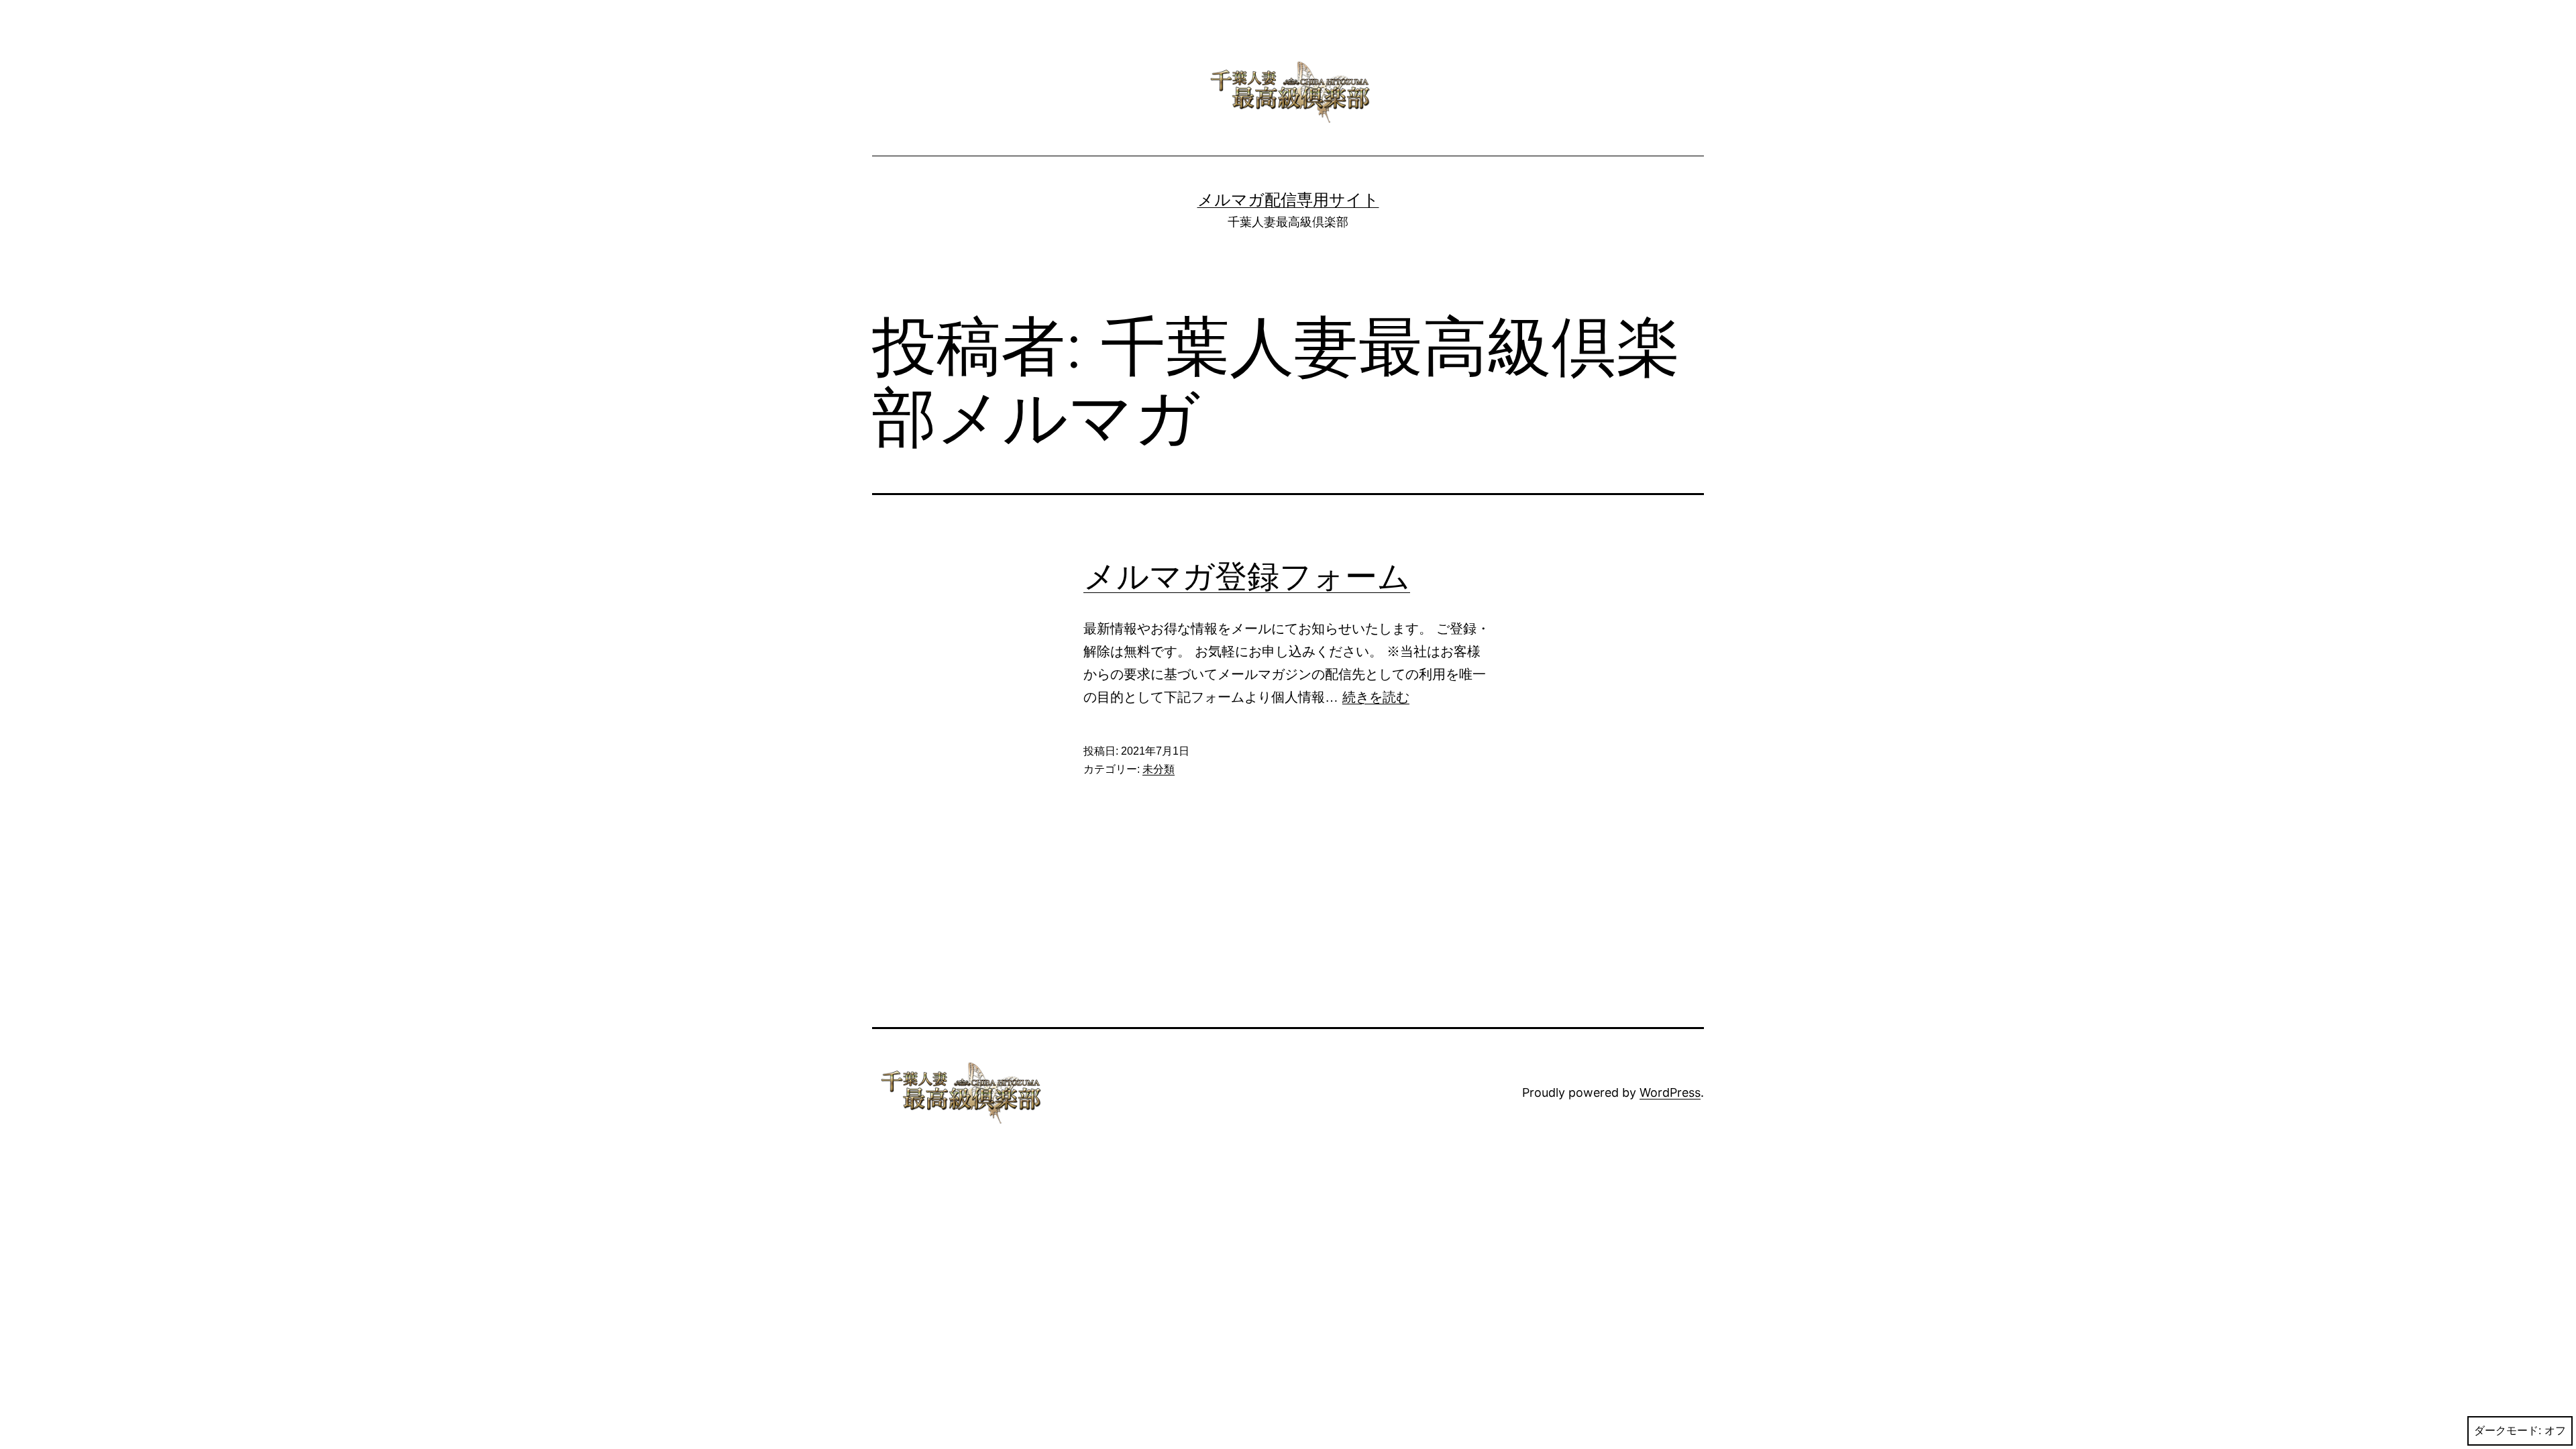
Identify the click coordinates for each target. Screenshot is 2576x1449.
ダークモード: (2508, 1431)
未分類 (1159, 769)
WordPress (1670, 1092)
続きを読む (1376, 697)
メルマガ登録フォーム (1247, 576)
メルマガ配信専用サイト (1288, 200)
